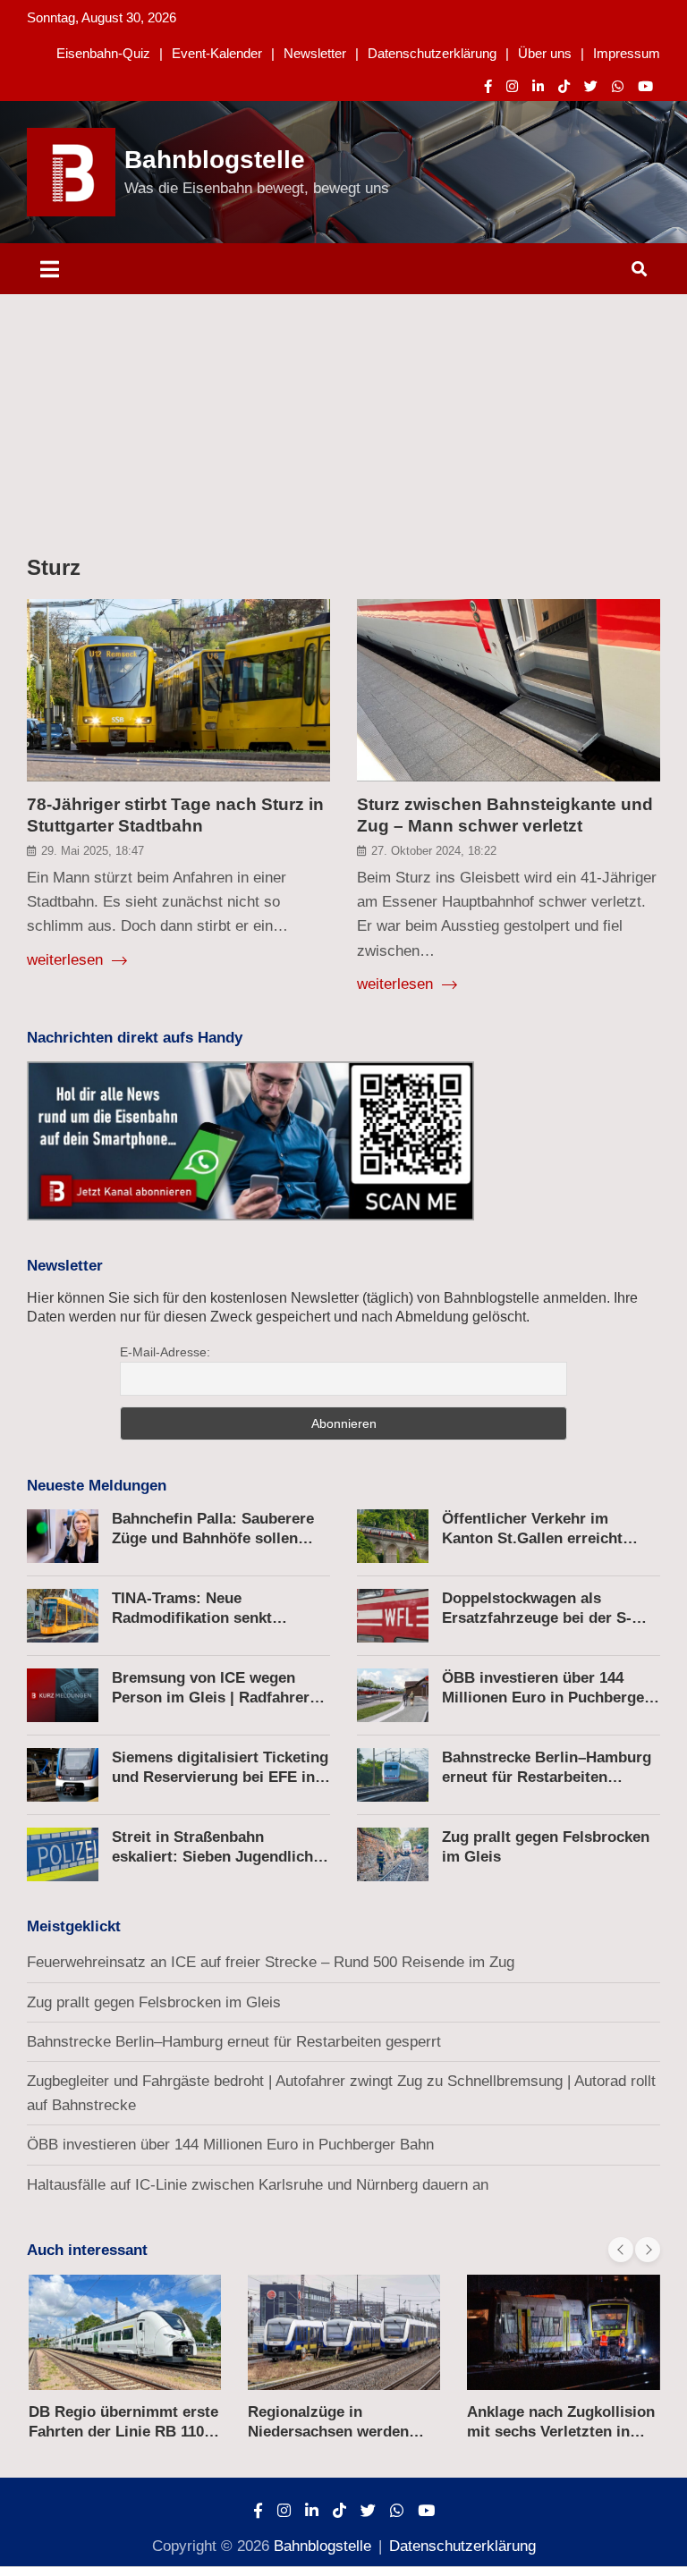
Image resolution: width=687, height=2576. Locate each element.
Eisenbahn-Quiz (103, 53)
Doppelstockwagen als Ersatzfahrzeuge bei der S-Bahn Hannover (537, 1618)
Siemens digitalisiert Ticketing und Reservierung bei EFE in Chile (220, 1777)
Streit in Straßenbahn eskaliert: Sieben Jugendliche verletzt (216, 1857)
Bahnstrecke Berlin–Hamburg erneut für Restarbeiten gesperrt (547, 1777)
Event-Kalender (217, 53)
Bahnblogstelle (215, 160)
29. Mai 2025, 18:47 (93, 851)
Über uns (545, 53)
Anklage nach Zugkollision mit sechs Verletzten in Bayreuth (561, 2432)
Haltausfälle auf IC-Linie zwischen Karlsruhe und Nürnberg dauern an (258, 2185)
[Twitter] (591, 86)
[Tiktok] (564, 86)
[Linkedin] (538, 86)
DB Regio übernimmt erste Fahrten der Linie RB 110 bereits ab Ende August (123, 2432)
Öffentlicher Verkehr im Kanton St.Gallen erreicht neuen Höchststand (532, 1538)
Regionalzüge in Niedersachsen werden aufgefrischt (328, 2432)
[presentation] (621, 2250)
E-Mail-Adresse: (165, 1352)
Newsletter (315, 53)
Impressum (627, 53)
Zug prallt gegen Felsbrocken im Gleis (154, 2002)
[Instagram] (512, 86)
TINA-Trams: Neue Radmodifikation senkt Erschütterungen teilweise (205, 1618)
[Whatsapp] (618, 86)
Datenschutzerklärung (432, 53)
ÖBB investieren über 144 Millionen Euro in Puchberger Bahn (546, 1698)
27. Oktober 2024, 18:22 (434, 851)
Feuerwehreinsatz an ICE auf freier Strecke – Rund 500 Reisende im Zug (271, 1962)
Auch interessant (87, 2250)
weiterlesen (67, 960)
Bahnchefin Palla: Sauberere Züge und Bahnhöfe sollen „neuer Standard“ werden (213, 1538)
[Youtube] (645, 86)
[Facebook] (488, 86)
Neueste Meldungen (97, 1486)
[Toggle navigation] (50, 269)
